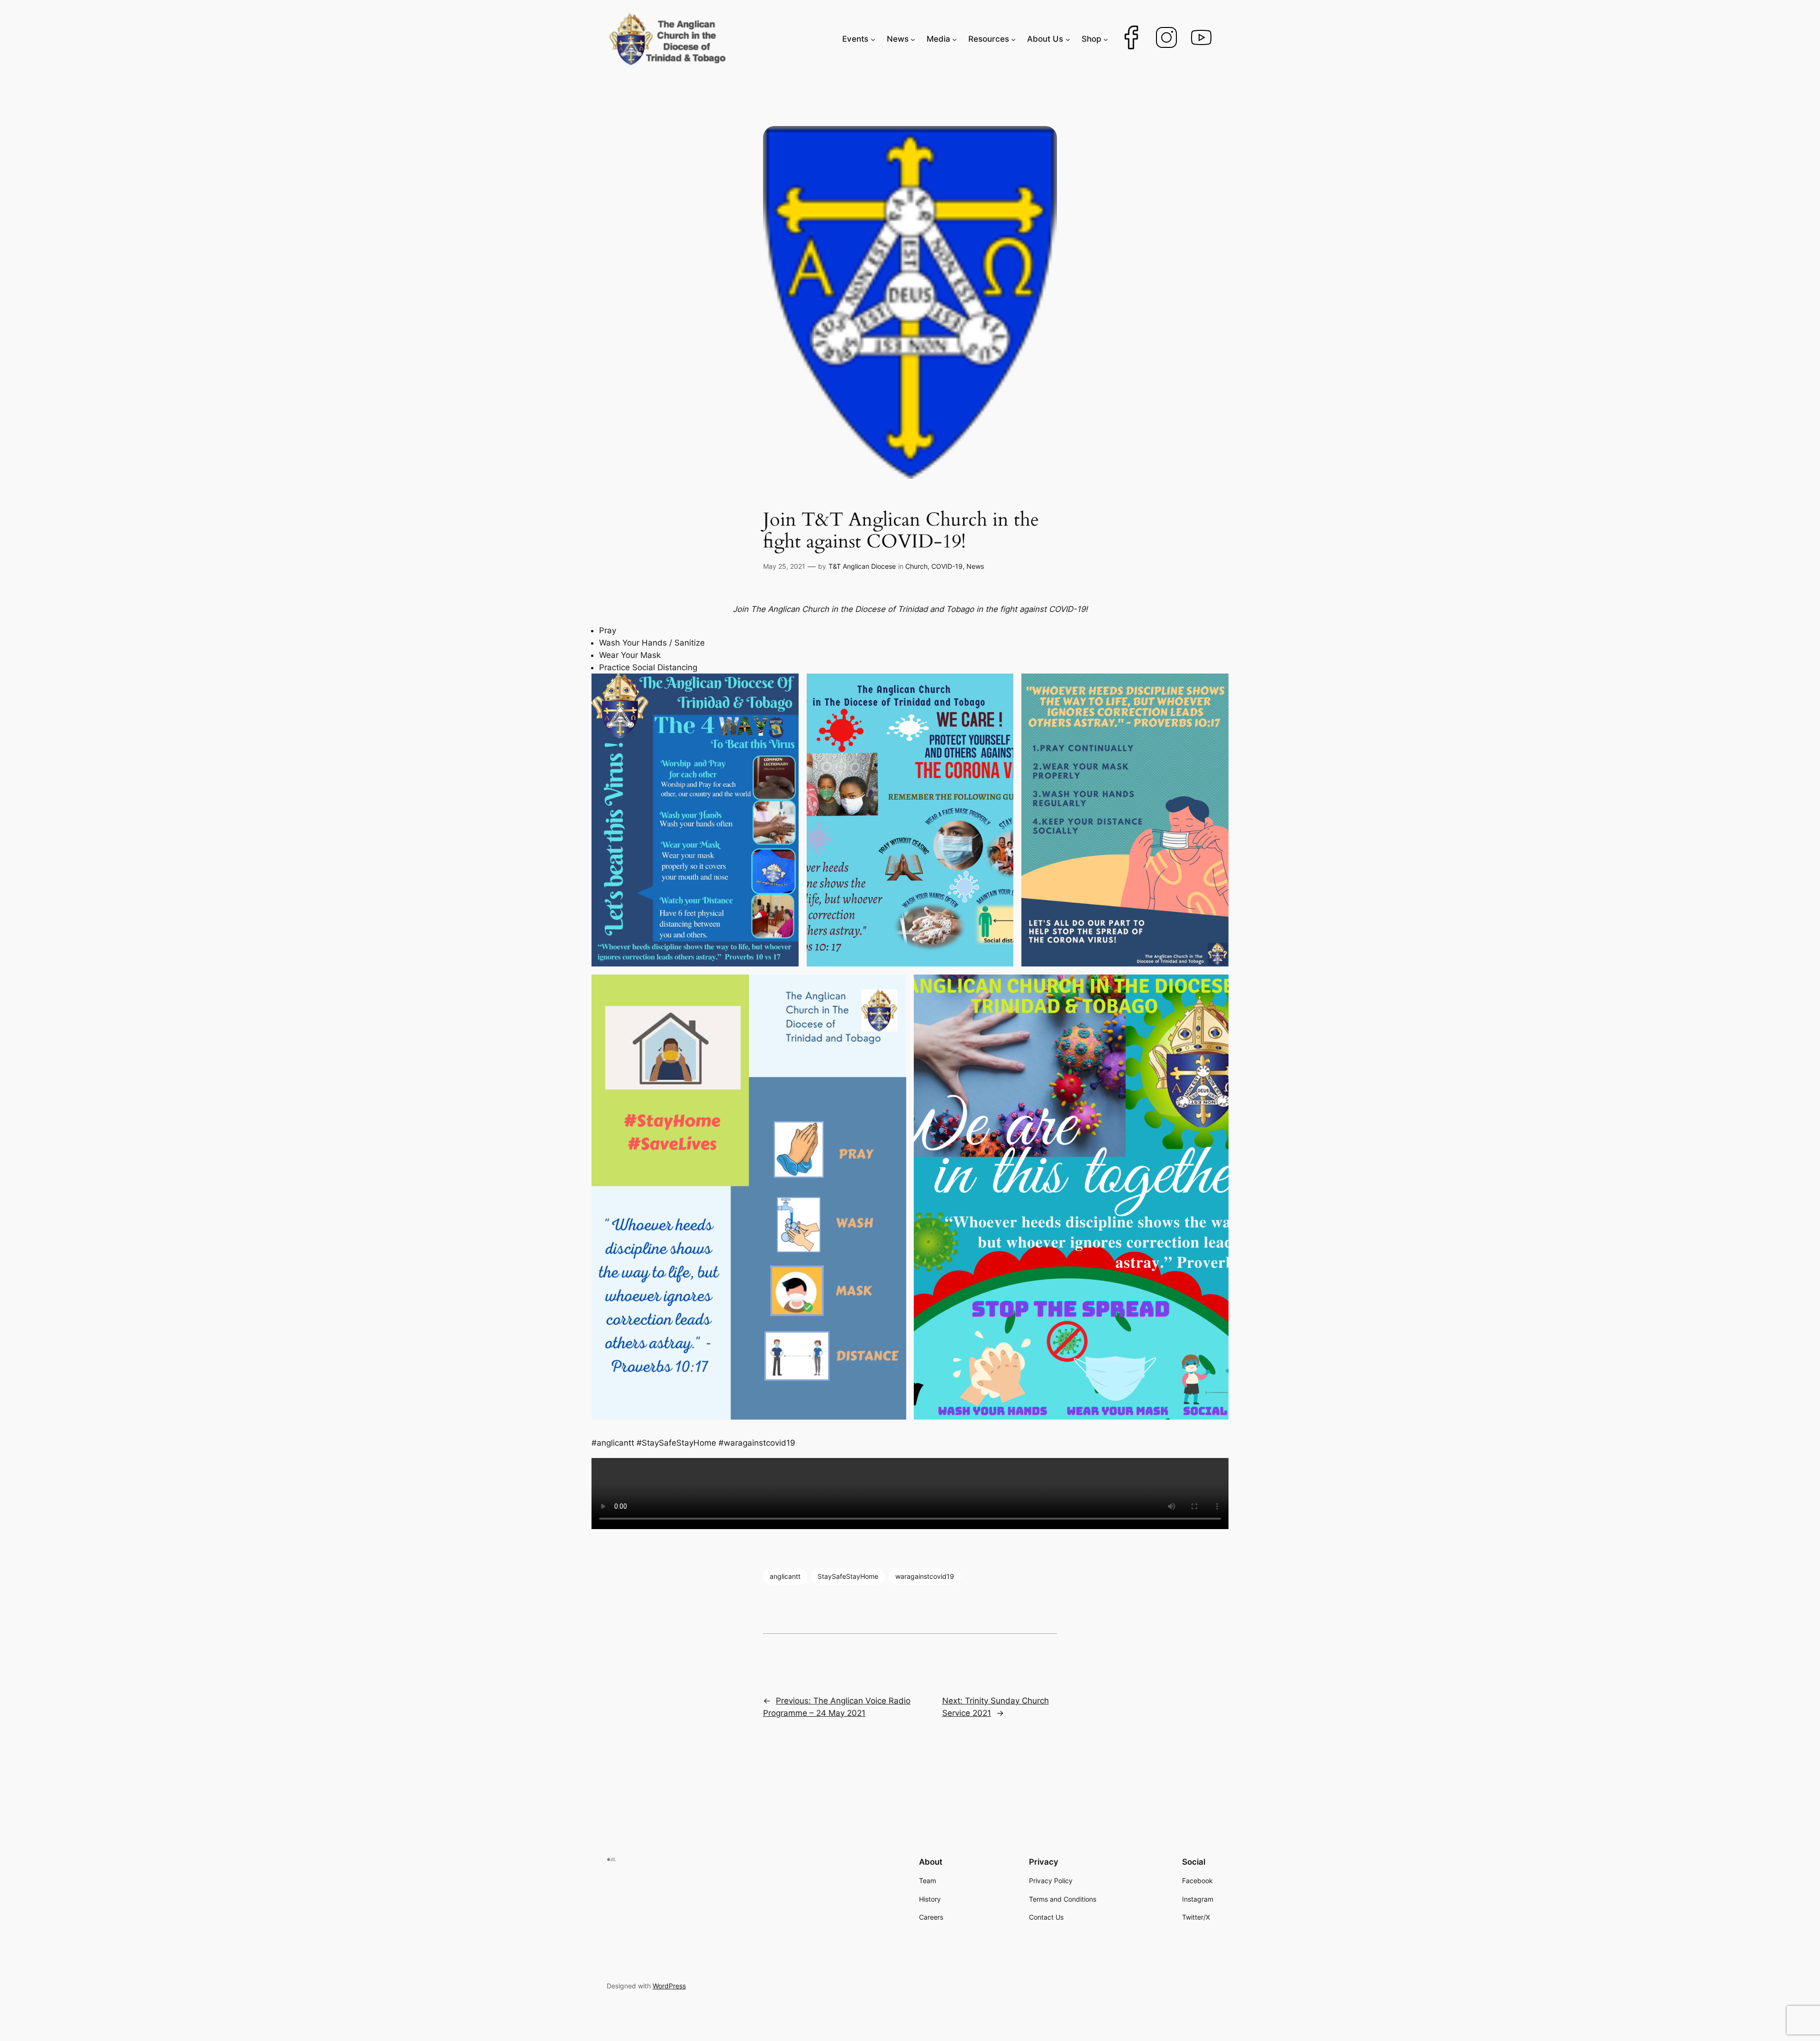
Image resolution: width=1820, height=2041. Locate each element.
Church (916, 566)
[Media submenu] (955, 39)
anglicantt (785, 1576)
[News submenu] (913, 39)
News (975, 566)
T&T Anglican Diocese (862, 566)
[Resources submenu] (1013, 39)
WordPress (669, 1986)
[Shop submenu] (1106, 39)
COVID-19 (947, 566)
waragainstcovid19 (925, 1576)
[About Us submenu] (1068, 39)
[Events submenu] (873, 39)
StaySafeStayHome (848, 1576)
